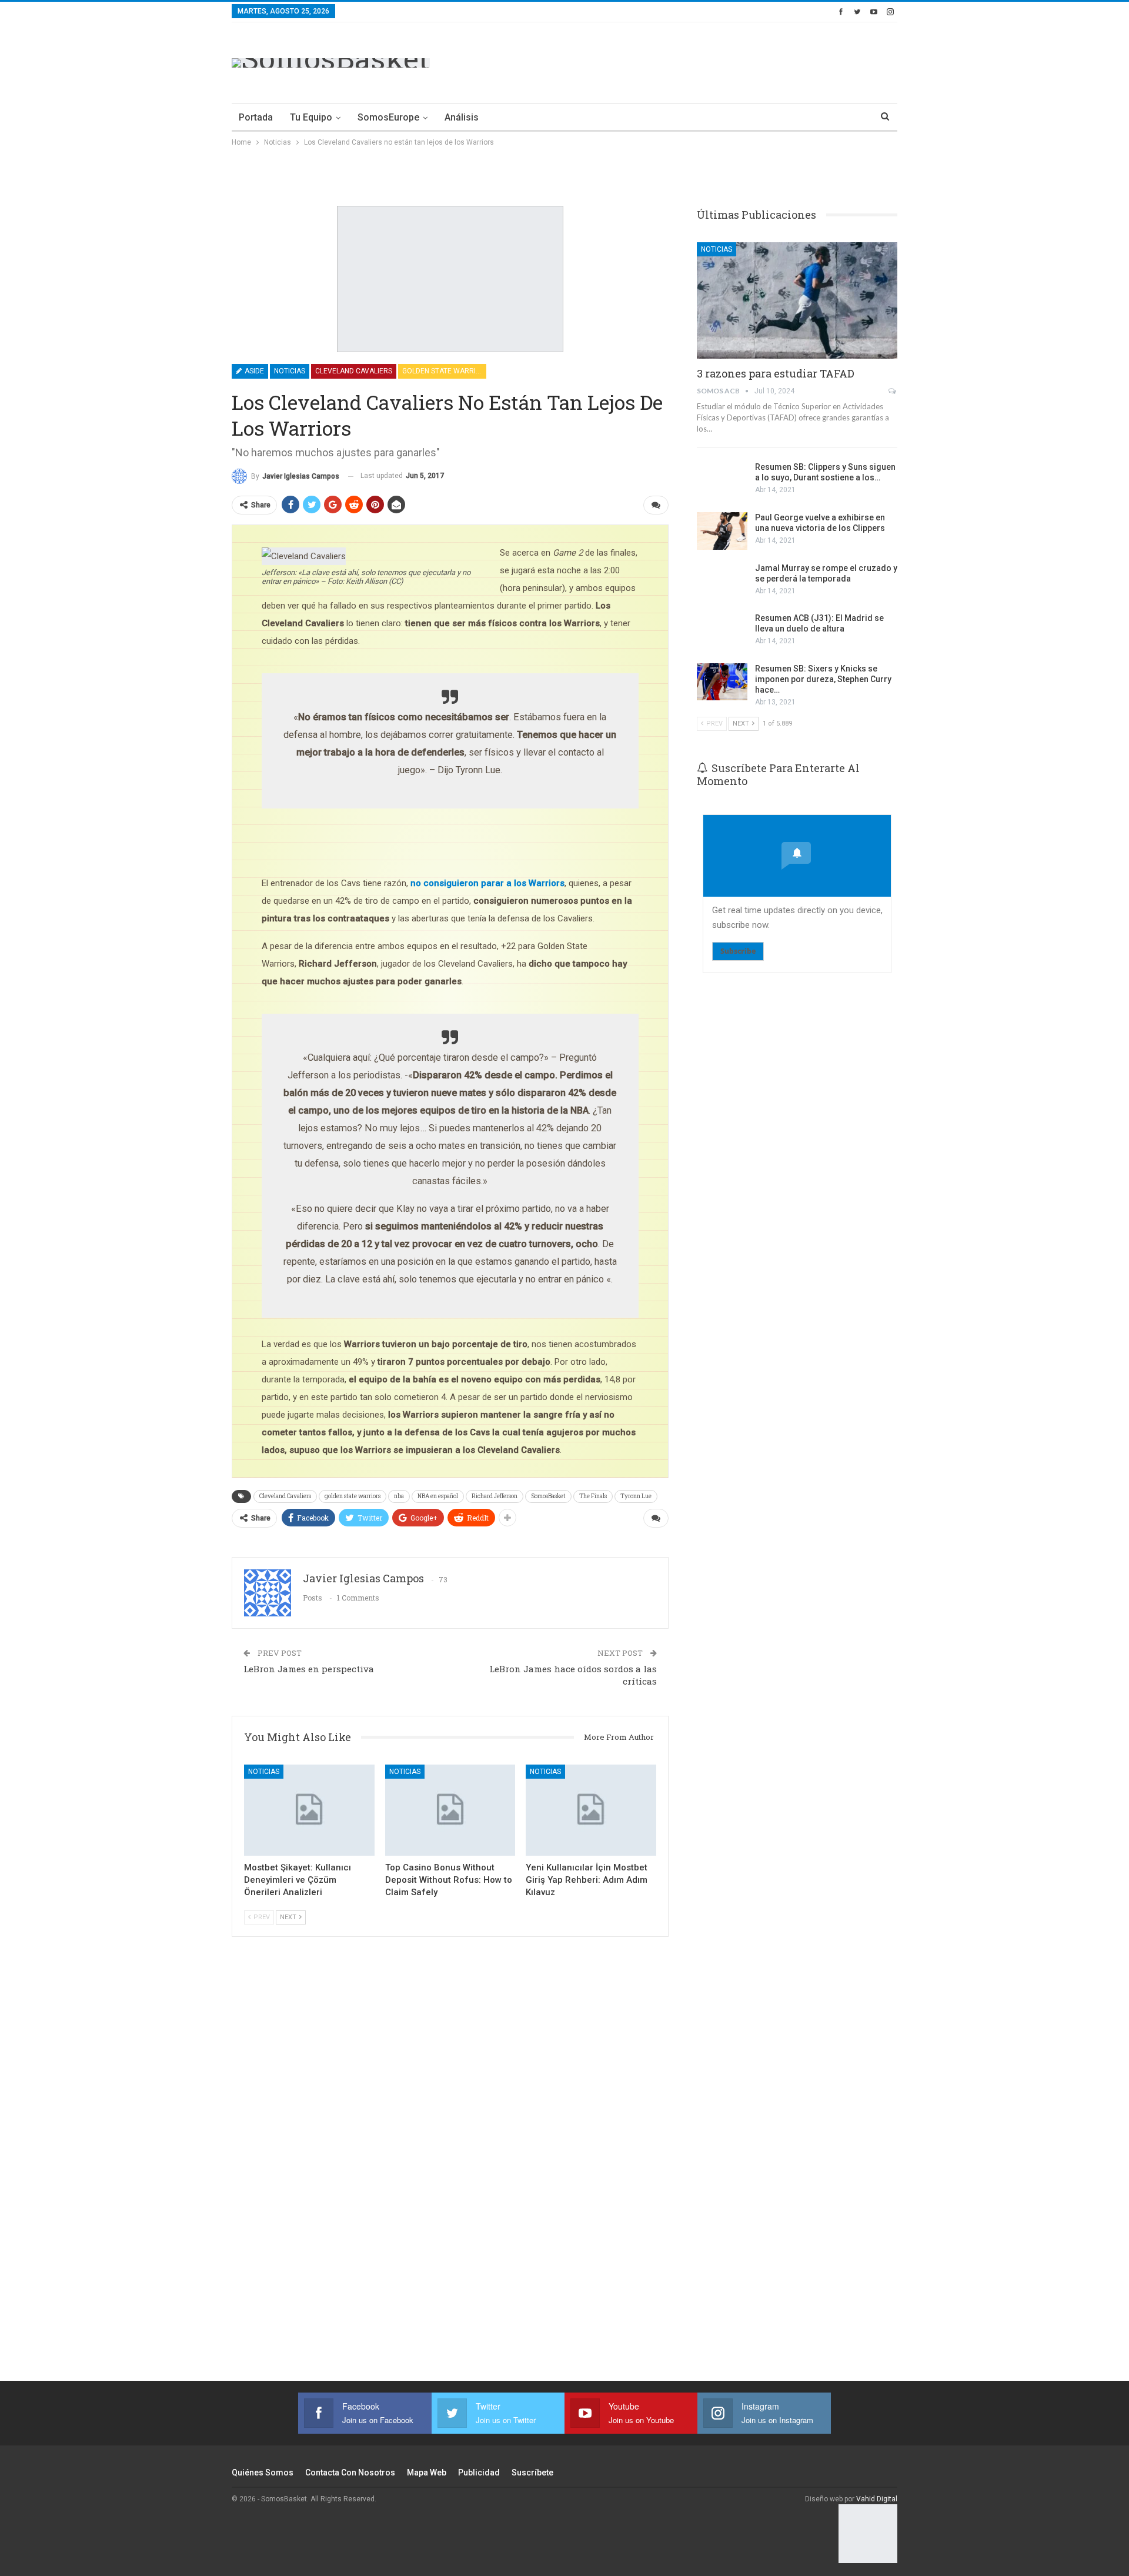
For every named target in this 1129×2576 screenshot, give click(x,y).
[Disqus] (450, 2174)
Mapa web (427, 2473)
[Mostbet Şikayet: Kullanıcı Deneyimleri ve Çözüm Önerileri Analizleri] (309, 1810)
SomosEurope (388, 117)
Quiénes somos (263, 2473)
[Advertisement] (683, 61)
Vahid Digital (877, 2499)
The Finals (593, 1496)
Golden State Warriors (444, 371)
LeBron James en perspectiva (309, 1669)
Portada (256, 117)
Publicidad (479, 2473)
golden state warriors (353, 1496)
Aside (253, 371)
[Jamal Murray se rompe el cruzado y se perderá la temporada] (722, 582)
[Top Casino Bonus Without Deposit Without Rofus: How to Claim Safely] (450, 1810)
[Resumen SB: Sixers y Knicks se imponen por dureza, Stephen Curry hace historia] (722, 682)
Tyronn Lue (636, 1496)
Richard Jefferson (495, 1496)
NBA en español (438, 1496)
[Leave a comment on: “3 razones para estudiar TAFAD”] (893, 391)
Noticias (290, 371)
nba (399, 1496)
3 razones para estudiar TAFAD (776, 373)
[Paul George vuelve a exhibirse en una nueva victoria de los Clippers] (722, 531)
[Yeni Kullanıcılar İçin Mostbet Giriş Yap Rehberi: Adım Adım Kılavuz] (591, 1810)
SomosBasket (548, 1496)
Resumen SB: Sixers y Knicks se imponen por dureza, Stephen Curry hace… (823, 679)
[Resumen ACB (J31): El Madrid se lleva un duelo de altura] (722, 632)
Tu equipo (311, 117)
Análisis (462, 117)
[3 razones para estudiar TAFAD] (797, 300)
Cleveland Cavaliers (354, 371)
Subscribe (738, 951)
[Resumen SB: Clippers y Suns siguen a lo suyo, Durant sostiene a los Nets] (722, 480)
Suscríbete (532, 2473)
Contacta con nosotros (350, 2473)
